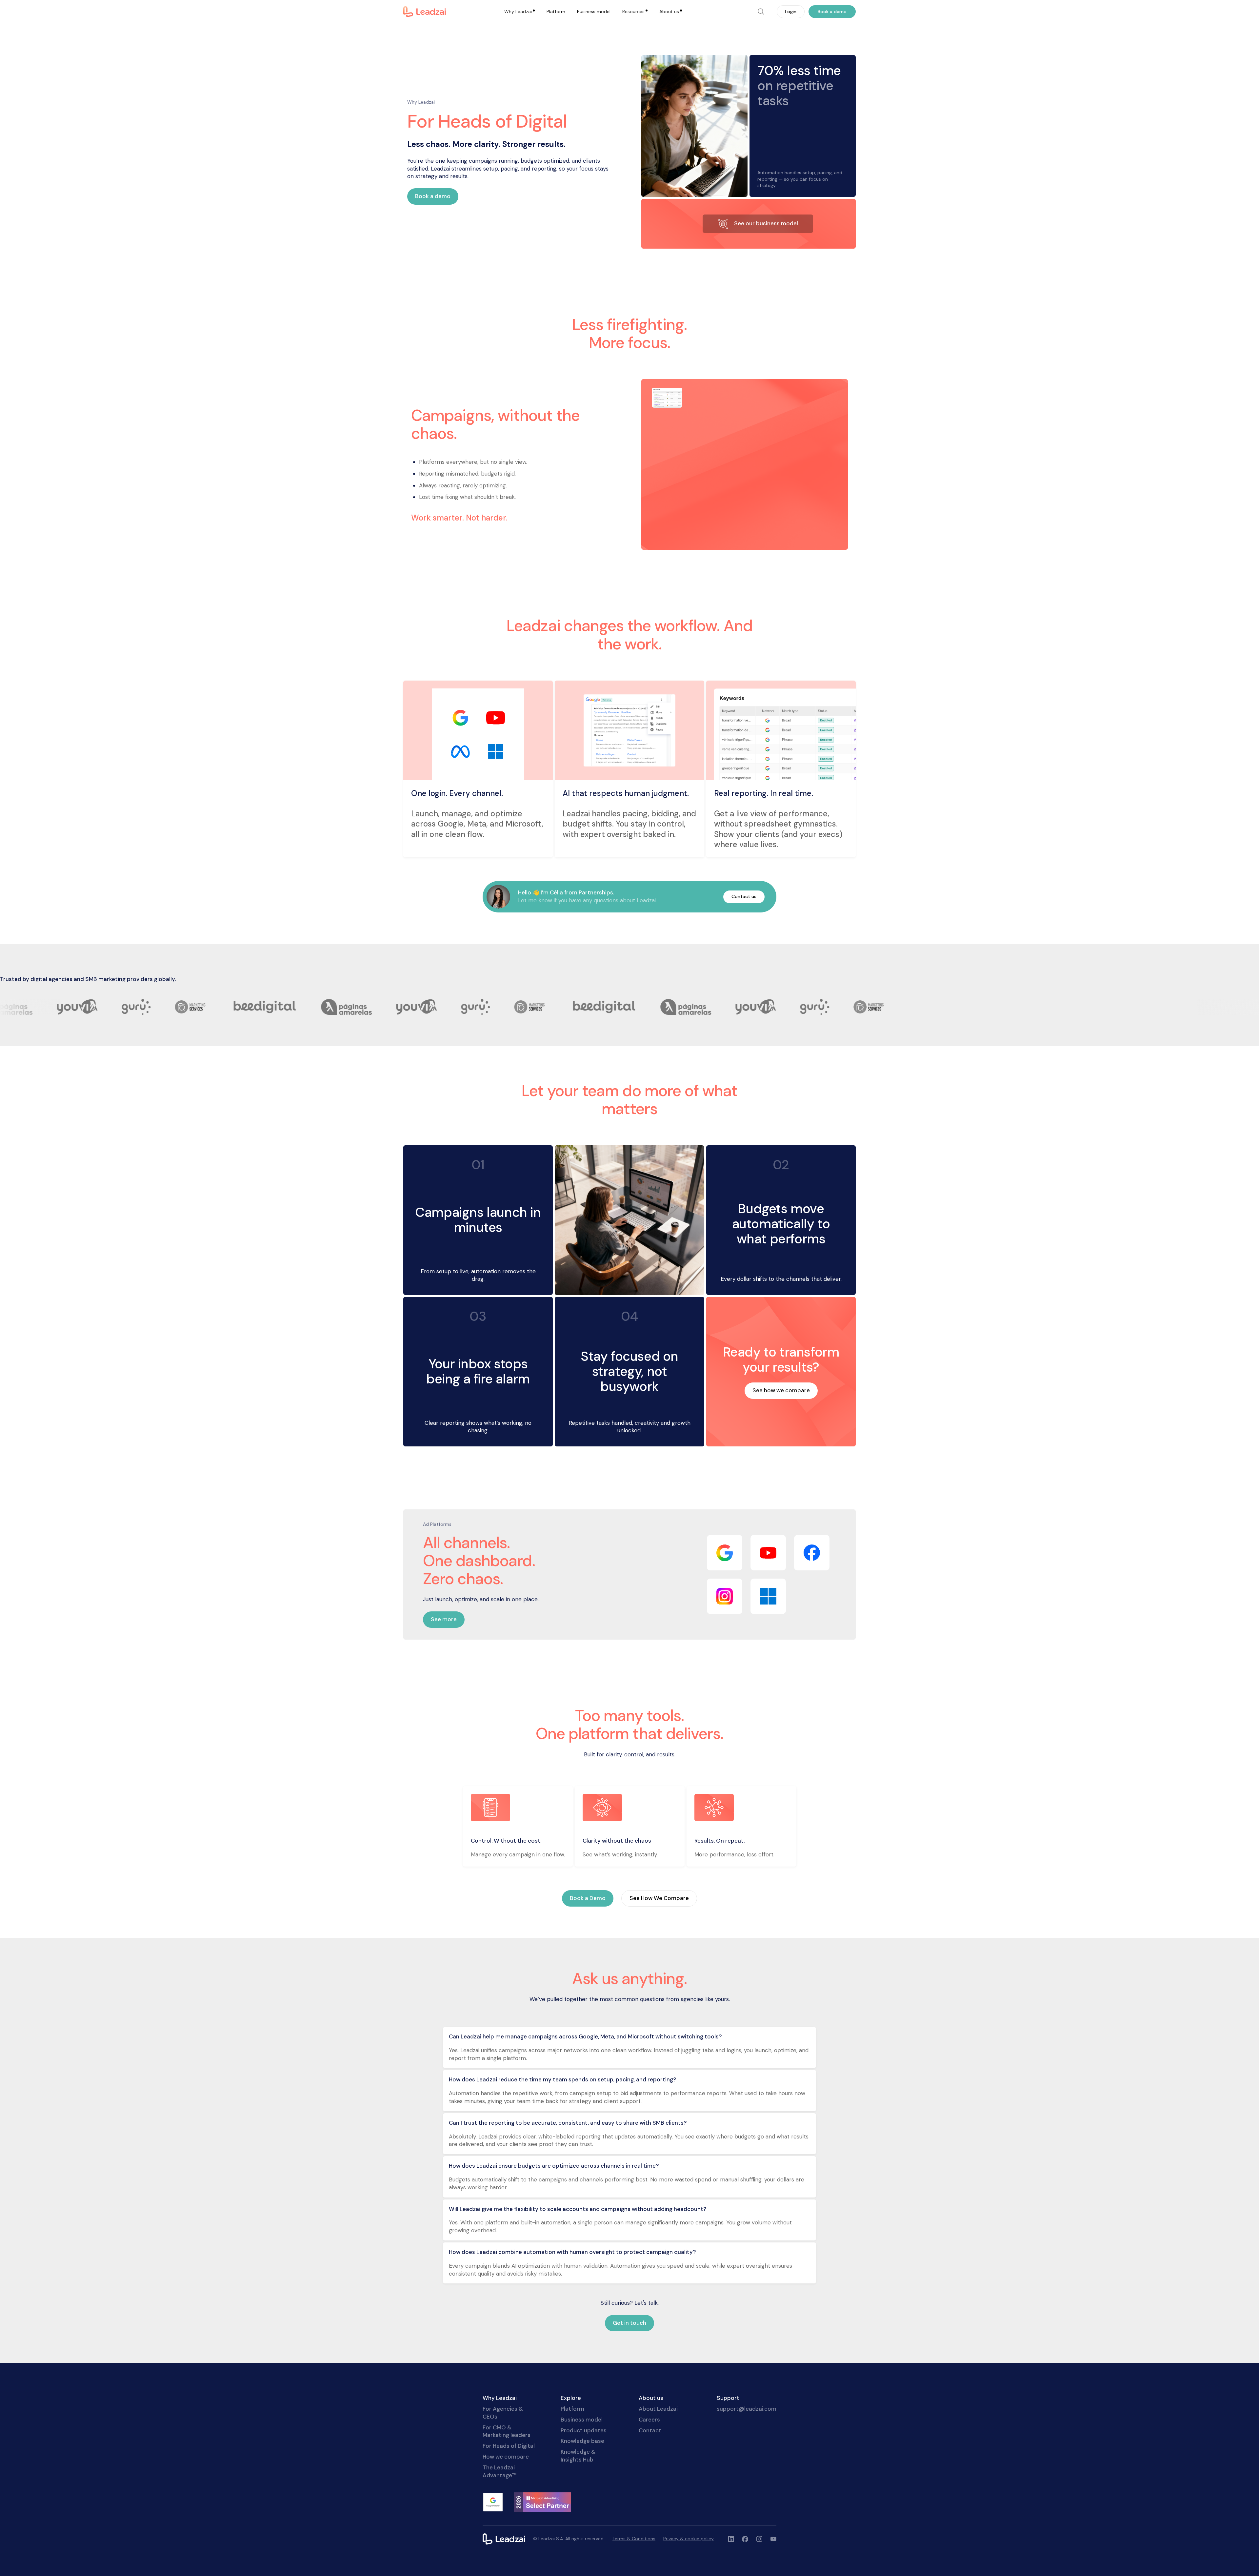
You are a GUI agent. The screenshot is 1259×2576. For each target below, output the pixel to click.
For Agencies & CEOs (503, 2413)
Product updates (584, 2430)
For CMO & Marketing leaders (507, 2431)
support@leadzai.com (747, 2409)
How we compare (506, 2457)
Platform (556, 11)
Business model (594, 11)
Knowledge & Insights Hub (578, 2456)
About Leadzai (658, 2409)
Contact (650, 2430)
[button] (520, 12)
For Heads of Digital (509, 2446)
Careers (649, 2420)
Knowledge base (582, 2441)
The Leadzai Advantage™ (500, 2471)
